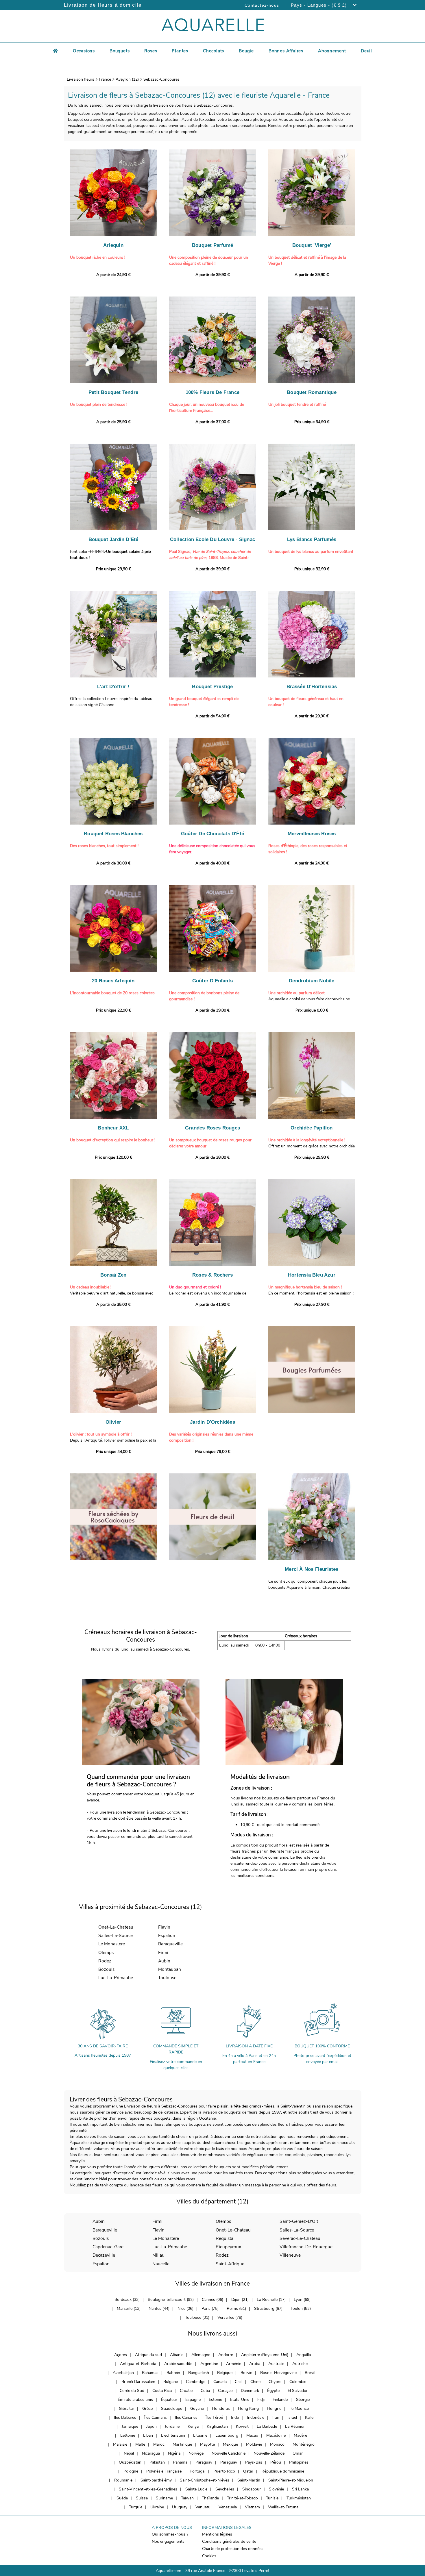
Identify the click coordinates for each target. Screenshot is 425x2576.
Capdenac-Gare (108, 2247)
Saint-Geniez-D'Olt (299, 2221)
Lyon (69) (302, 2300)
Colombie (298, 2382)
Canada (220, 2382)
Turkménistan (299, 2498)
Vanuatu (203, 2507)
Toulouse (167, 1978)
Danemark (250, 2391)
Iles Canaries (186, 2417)
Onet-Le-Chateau (116, 1927)
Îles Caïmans (156, 2417)
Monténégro (304, 2444)
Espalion (167, 1935)
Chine (255, 2382)
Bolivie (246, 2373)
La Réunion (295, 2426)
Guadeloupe (171, 2409)
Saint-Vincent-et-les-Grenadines (148, 2489)
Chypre (275, 2382)
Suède (122, 2498)
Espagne (193, 2400)
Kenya (193, 2426)
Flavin (164, 1927)
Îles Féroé (214, 2417)
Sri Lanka (300, 2489)
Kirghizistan (217, 2426)
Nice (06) (185, 2309)
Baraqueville (170, 1944)
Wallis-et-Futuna (283, 2507)
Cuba (205, 2391)
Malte (140, 2444)
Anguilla (304, 2355)
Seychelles (225, 2489)
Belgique (225, 2373)
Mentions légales (217, 2534)
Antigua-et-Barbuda (138, 2364)
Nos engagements (168, 2541)
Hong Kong (248, 2409)
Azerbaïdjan (123, 2373)
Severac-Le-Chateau (300, 2238)
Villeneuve (290, 2255)
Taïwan (187, 2498)
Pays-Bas (254, 2462)
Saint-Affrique (230, 2264)
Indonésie (256, 2417)
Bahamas (150, 2373)
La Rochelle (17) (271, 2300)
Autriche (300, 2364)
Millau (158, 2255)
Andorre (226, 2355)
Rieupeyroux (228, 2247)
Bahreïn (173, 2373)
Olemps (106, 1952)
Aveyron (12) (127, 79)
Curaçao (225, 2391)
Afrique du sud (148, 2355)
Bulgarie (171, 2382)
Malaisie (120, 2444)
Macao (252, 2435)
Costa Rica (162, 2391)
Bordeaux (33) (127, 2300)
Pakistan (157, 2462)
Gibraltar (126, 2409)
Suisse (142, 2498)
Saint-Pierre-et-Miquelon (291, 2480)
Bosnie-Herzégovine (278, 2373)
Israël (292, 2417)
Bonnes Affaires (286, 51)
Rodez (105, 1961)
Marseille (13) (129, 2309)
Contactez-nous (262, 5)
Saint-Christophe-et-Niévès (205, 2480)
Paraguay (204, 2462)
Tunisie (272, 2498)
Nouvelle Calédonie (229, 2453)
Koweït (242, 2426)
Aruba (255, 2364)
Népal (129, 2453)
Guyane (197, 2409)
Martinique (182, 2444)
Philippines (299, 2462)
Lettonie (128, 2435)
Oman (298, 2453)
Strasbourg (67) (268, 2309)
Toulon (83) (301, 2309)
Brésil (310, 2373)
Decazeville (104, 2255)
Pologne (131, 2471)
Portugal (197, 2471)
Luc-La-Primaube (116, 1978)
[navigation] (84, 50)
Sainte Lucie (196, 2489)
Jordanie (172, 2426)
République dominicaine (283, 2471)
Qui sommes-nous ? (170, 2534)
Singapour (252, 2489)
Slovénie (276, 2489)
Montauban (170, 1969)
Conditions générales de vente (229, 2541)
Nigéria (174, 2453)
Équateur (169, 2400)
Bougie (246, 51)
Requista (224, 2238)
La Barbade (267, 2426)
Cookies (209, 2556)
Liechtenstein (173, 2435)
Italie (309, 2417)
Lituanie (200, 2435)
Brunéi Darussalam (138, 2382)
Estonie (215, 2400)
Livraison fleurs (81, 79)
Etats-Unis (240, 2400)
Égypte (273, 2391)
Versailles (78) (230, 2317)
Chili (239, 2382)
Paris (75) (210, 2309)
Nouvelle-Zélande (269, 2453)
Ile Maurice (299, 2409)
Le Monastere (112, 1944)
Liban (148, 2435)
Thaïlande (210, 2498)
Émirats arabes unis (135, 2400)
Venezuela (228, 2507)
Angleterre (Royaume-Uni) (265, 2355)
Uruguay (180, 2507)
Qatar (248, 2471)
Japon (151, 2426)
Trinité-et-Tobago (242, 2498)
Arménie (234, 2364)
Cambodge (196, 2382)
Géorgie (303, 2400)
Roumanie (123, 2480)
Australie (276, 2364)
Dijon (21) (240, 2300)
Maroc (159, 2444)
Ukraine (157, 2507)
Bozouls (106, 1969)
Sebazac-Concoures (161, 79)
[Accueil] (56, 50)
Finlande (280, 2400)
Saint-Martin (249, 2480)
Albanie (177, 2355)
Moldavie (254, 2444)
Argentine (209, 2364)
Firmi (163, 1952)
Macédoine (276, 2435)
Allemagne (201, 2355)
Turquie (136, 2507)
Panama (180, 2462)
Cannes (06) (212, 2300)
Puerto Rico (224, 2471)
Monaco (277, 2444)
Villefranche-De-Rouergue (306, 2247)
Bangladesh (199, 2373)
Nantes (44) (159, 2309)
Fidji (261, 2400)
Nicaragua (151, 2453)
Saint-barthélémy (156, 2480)
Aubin (164, 1961)
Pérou (276, 2462)
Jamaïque (130, 2426)
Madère (300, 2435)
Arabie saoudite (178, 2364)
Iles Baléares (125, 2417)
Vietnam (252, 2507)
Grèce (147, 2409)
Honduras (221, 2409)
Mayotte (207, 2444)
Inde (235, 2417)
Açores (121, 2355)
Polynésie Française (164, 2471)
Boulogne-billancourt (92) (171, 2300)
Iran (276, 2417)
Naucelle (161, 2264)
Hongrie (274, 2409)
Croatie (186, 2391)
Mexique (230, 2444)
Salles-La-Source (116, 1935)
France (105, 79)
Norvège (196, 2453)
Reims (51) (236, 2309)
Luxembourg (227, 2435)
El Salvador (298, 2391)
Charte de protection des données (233, 2549)
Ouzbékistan (130, 2462)
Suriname (164, 2498)
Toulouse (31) (197, 2317)
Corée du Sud (132, 2391)
